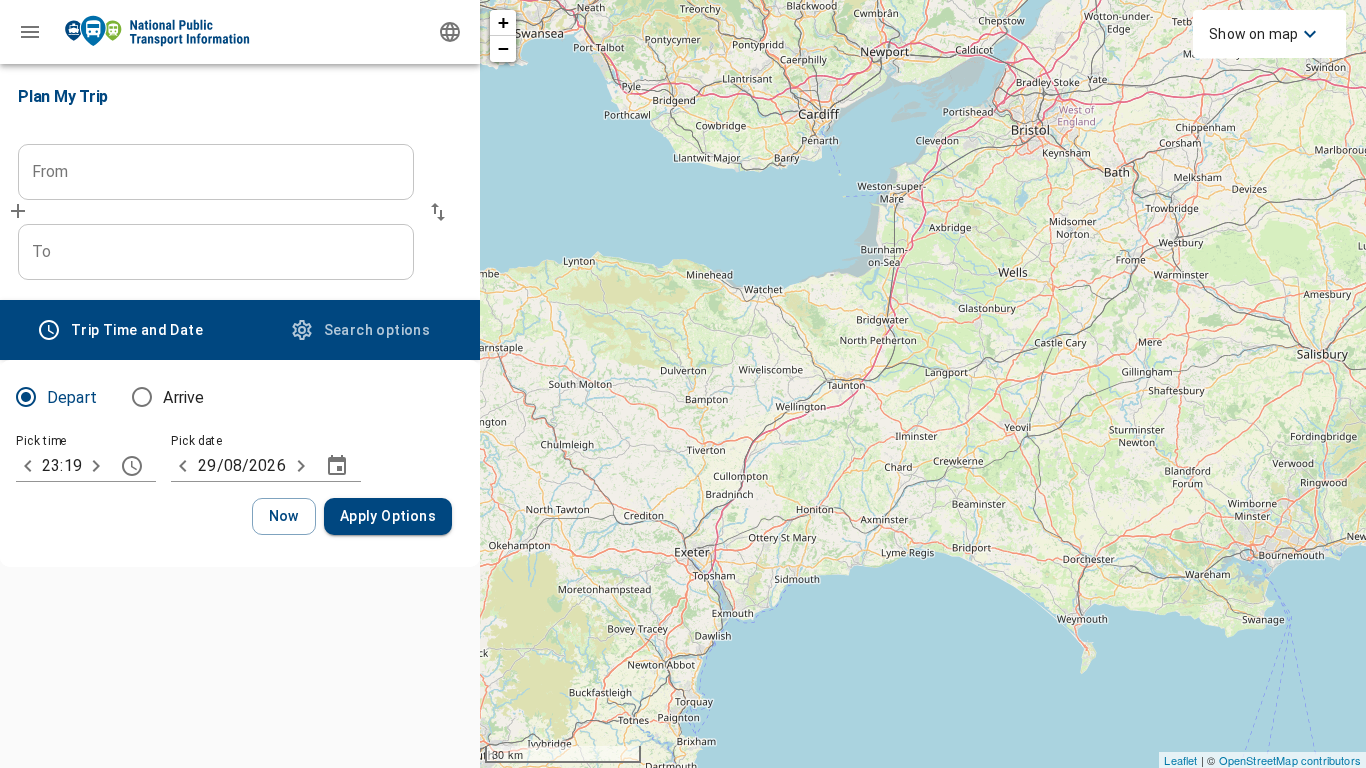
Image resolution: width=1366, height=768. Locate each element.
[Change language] (450, 32)
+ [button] (503, 22)
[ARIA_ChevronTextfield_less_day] (183, 466)
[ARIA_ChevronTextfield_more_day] (301, 466)
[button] (438, 212)
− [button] (503, 48)
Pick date (197, 442)
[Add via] (18, 211)
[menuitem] (1265, 34)
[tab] (120, 330)
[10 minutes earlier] (28, 466)
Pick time (41, 442)
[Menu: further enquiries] (30, 32)
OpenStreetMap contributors (1290, 760)
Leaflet (1180, 760)
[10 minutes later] (96, 466)
